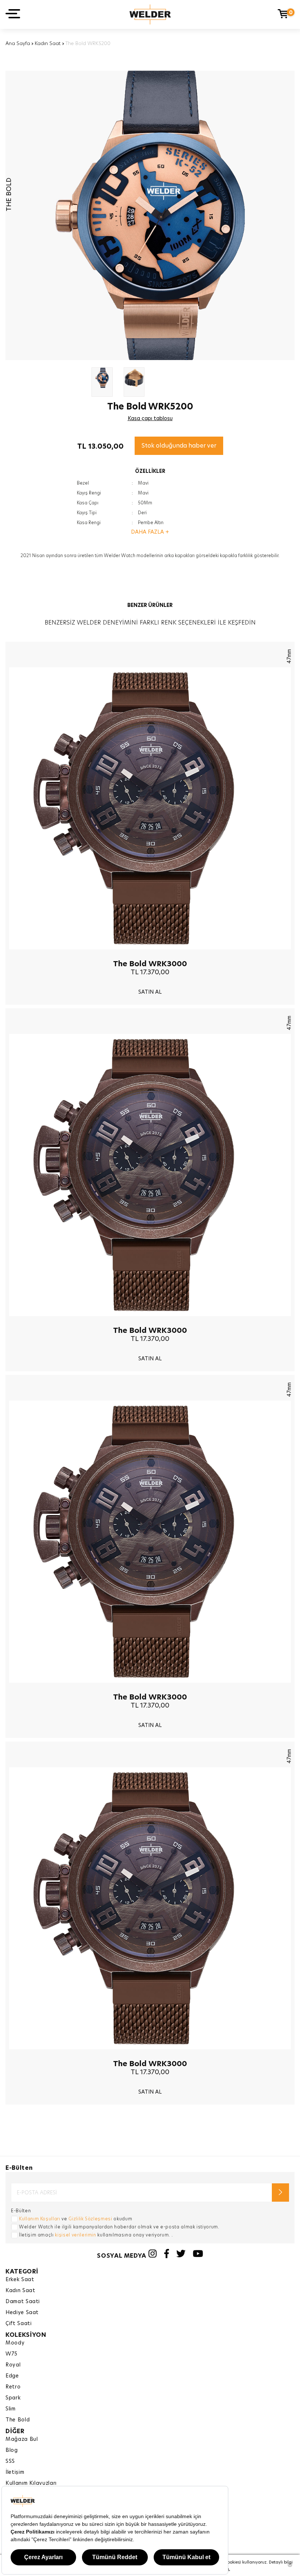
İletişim (15, 2472)
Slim (11, 2409)
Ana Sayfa (18, 43)
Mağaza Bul (22, 2439)
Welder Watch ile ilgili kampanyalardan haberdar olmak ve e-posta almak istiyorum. (119, 2227)
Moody (15, 2343)
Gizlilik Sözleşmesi (90, 2219)
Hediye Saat (22, 2312)
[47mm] (150, 955)
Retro (13, 2387)
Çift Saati (19, 2323)
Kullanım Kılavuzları (31, 2483)
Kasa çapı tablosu (150, 418)
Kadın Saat (48, 43)
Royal (13, 2365)
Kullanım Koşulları (40, 2219)
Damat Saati (23, 2301)
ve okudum (76, 2219)
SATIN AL (150, 992)
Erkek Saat (20, 2279)
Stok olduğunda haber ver (179, 446)
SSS (10, 2461)
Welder (150, 14)
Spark (13, 2398)
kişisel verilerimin (75, 2235)
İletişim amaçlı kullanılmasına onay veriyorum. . (96, 2235)
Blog (12, 2450)
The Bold (18, 2420)
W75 (12, 2354)
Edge (12, 2376)
